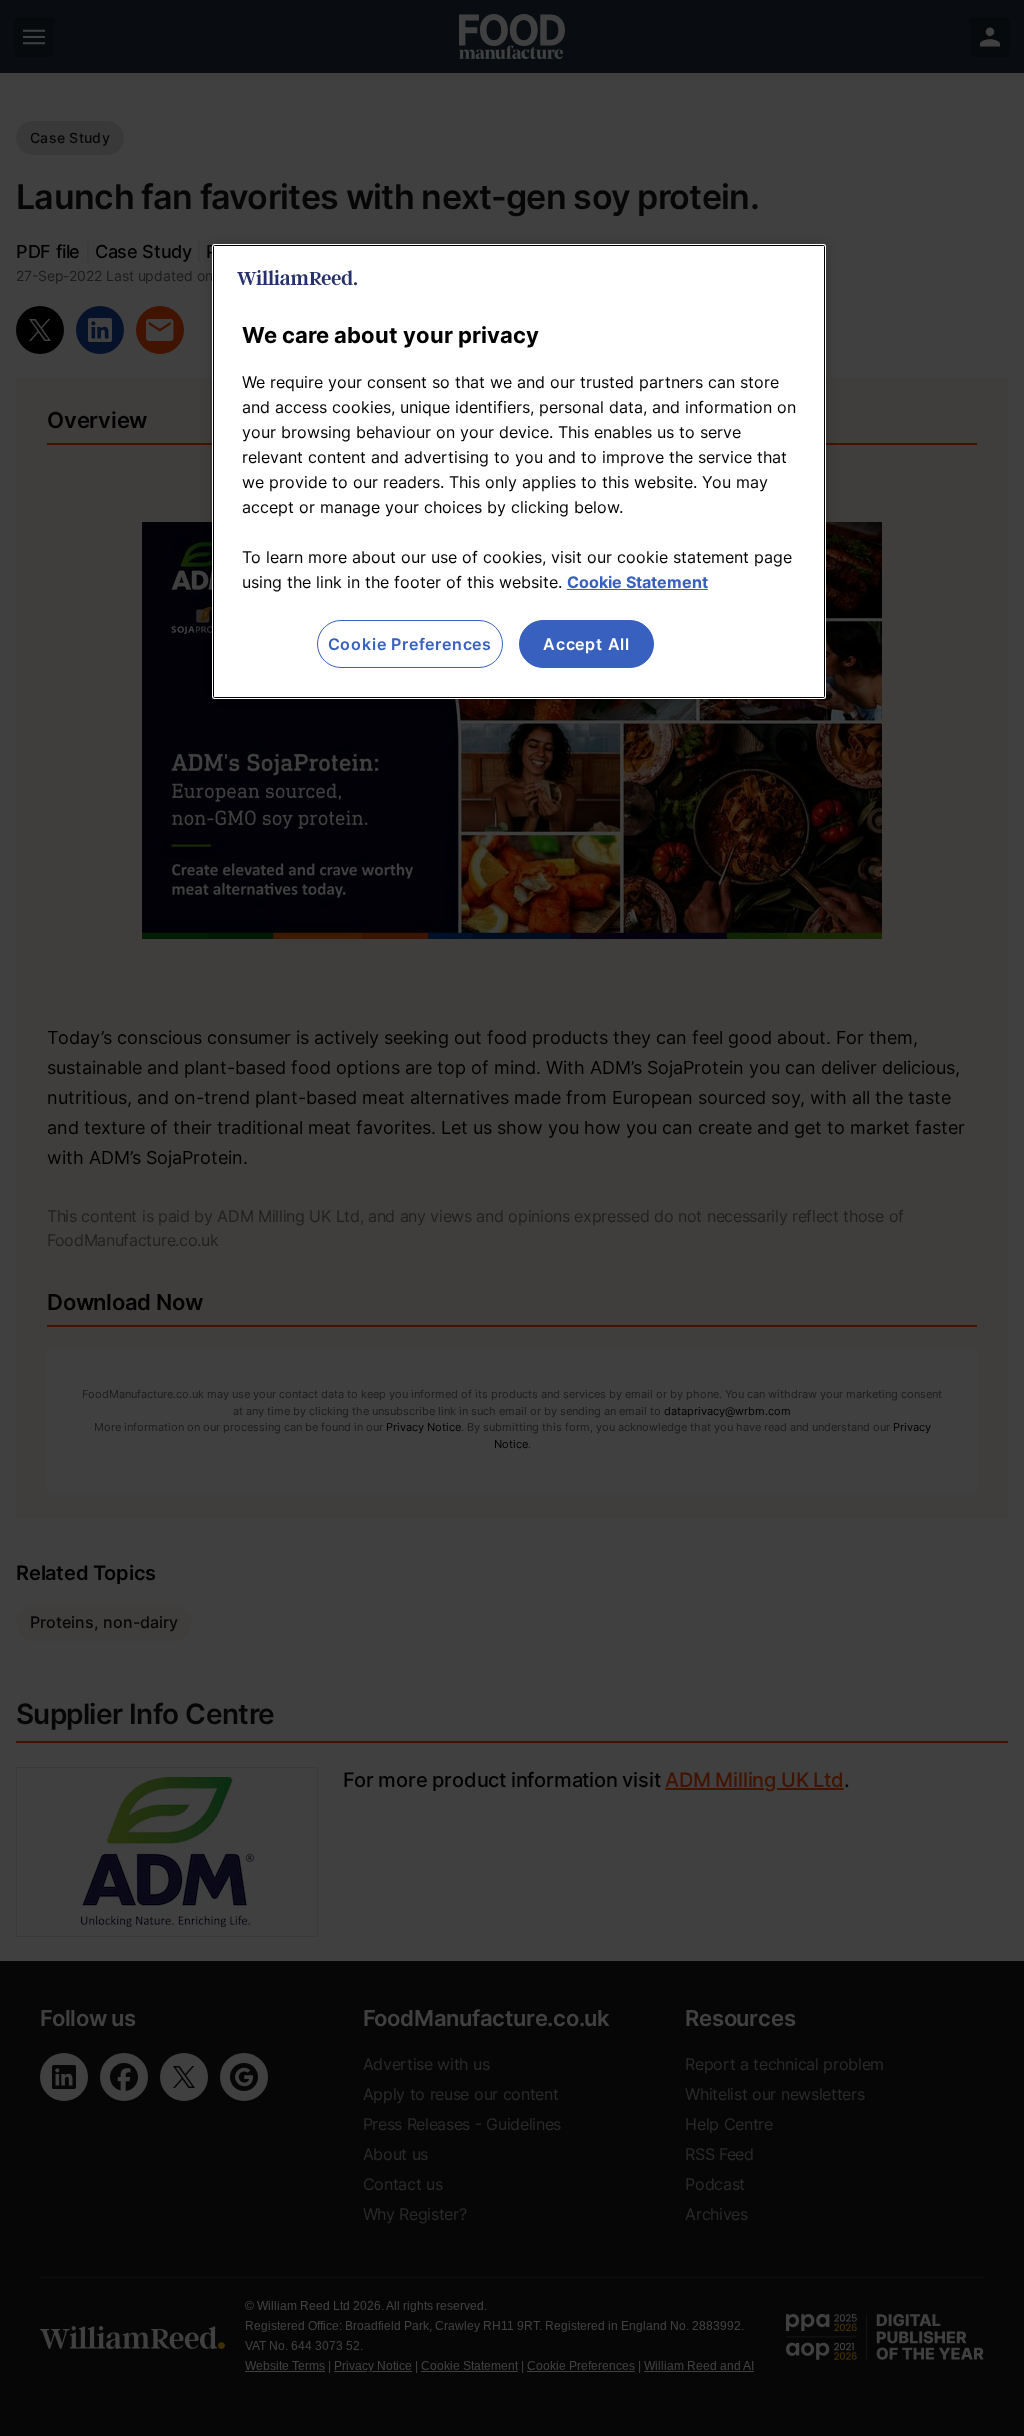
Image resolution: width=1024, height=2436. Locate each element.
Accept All (586, 644)
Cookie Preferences (410, 644)
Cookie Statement (637, 582)
